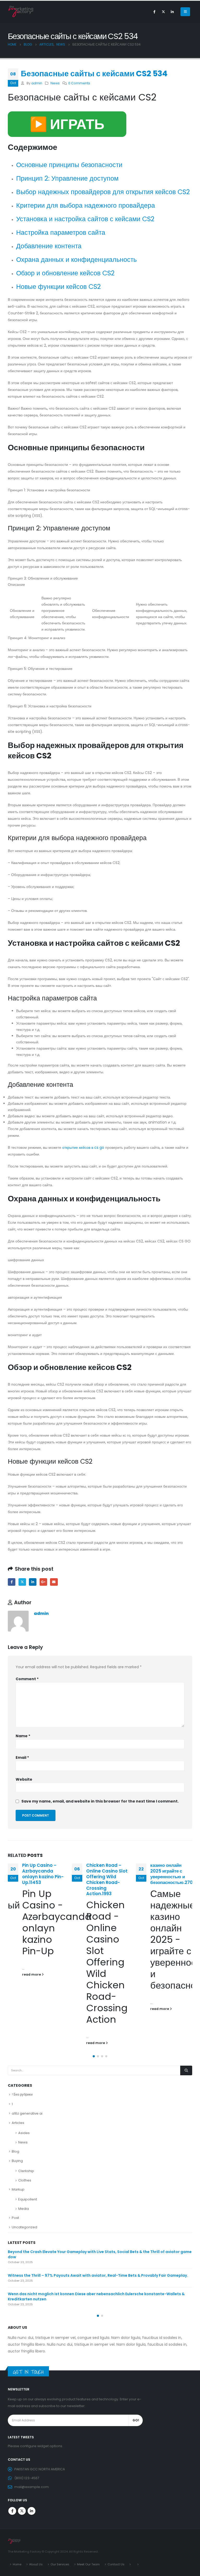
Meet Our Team (88, 2564)
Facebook (12, 1582)
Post (15, 2218)
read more (32, 1974)
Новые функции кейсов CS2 (58, 287)
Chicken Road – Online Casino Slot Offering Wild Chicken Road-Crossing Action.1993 (107, 1879)
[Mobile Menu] (185, 12)
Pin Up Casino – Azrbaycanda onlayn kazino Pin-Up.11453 (43, 1874)
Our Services (60, 2564)
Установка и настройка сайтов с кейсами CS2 (85, 219)
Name (23, 1736)
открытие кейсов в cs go (83, 1147)
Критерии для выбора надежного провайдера (86, 205)
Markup (18, 2189)
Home (17, 2564)
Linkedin (32, 2511)
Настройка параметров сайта (61, 233)
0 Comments (79, 83)
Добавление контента (49, 246)
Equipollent (28, 2199)
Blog (15, 2151)
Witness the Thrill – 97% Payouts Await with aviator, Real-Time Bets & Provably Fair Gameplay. (98, 2275)
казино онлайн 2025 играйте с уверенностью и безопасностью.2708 (173, 1874)
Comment (27, 1679)
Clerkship (26, 2171)
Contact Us (116, 2564)
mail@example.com (32, 2487)
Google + (43, 1582)
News (55, 83)
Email (54, 1582)
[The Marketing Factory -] (21, 12)
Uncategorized (24, 2227)
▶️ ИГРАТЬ (67, 124)
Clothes (25, 2180)
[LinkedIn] (172, 12)
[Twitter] (163, 12)
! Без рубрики (22, 2094)
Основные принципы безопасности (69, 165)
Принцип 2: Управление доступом (67, 178)
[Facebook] (154, 12)
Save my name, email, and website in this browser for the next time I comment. (100, 1801)
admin (37, 83)
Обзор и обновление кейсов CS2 (65, 273)
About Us (36, 2564)
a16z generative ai (27, 2113)
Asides (24, 2133)
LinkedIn (33, 1582)
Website (24, 1779)
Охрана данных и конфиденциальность (76, 260)
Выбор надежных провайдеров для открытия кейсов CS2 (103, 192)
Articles (18, 2123)
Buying (17, 2161)
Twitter (22, 1582)
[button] (94, 2056)
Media (24, 2209)
